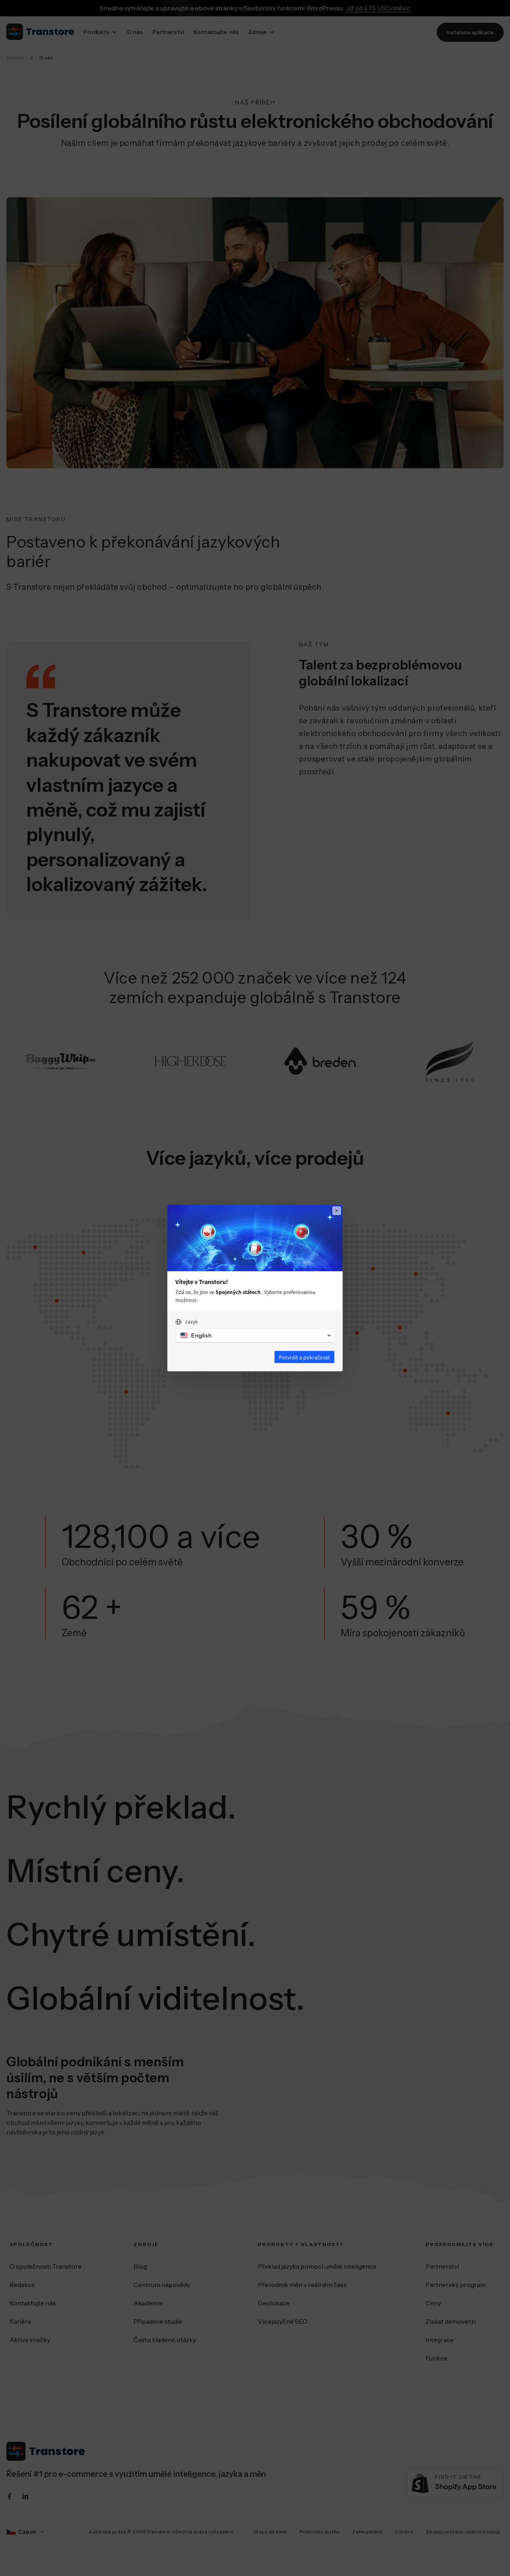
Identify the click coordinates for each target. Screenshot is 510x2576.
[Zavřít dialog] (337, 1211)
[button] (255, 1335)
